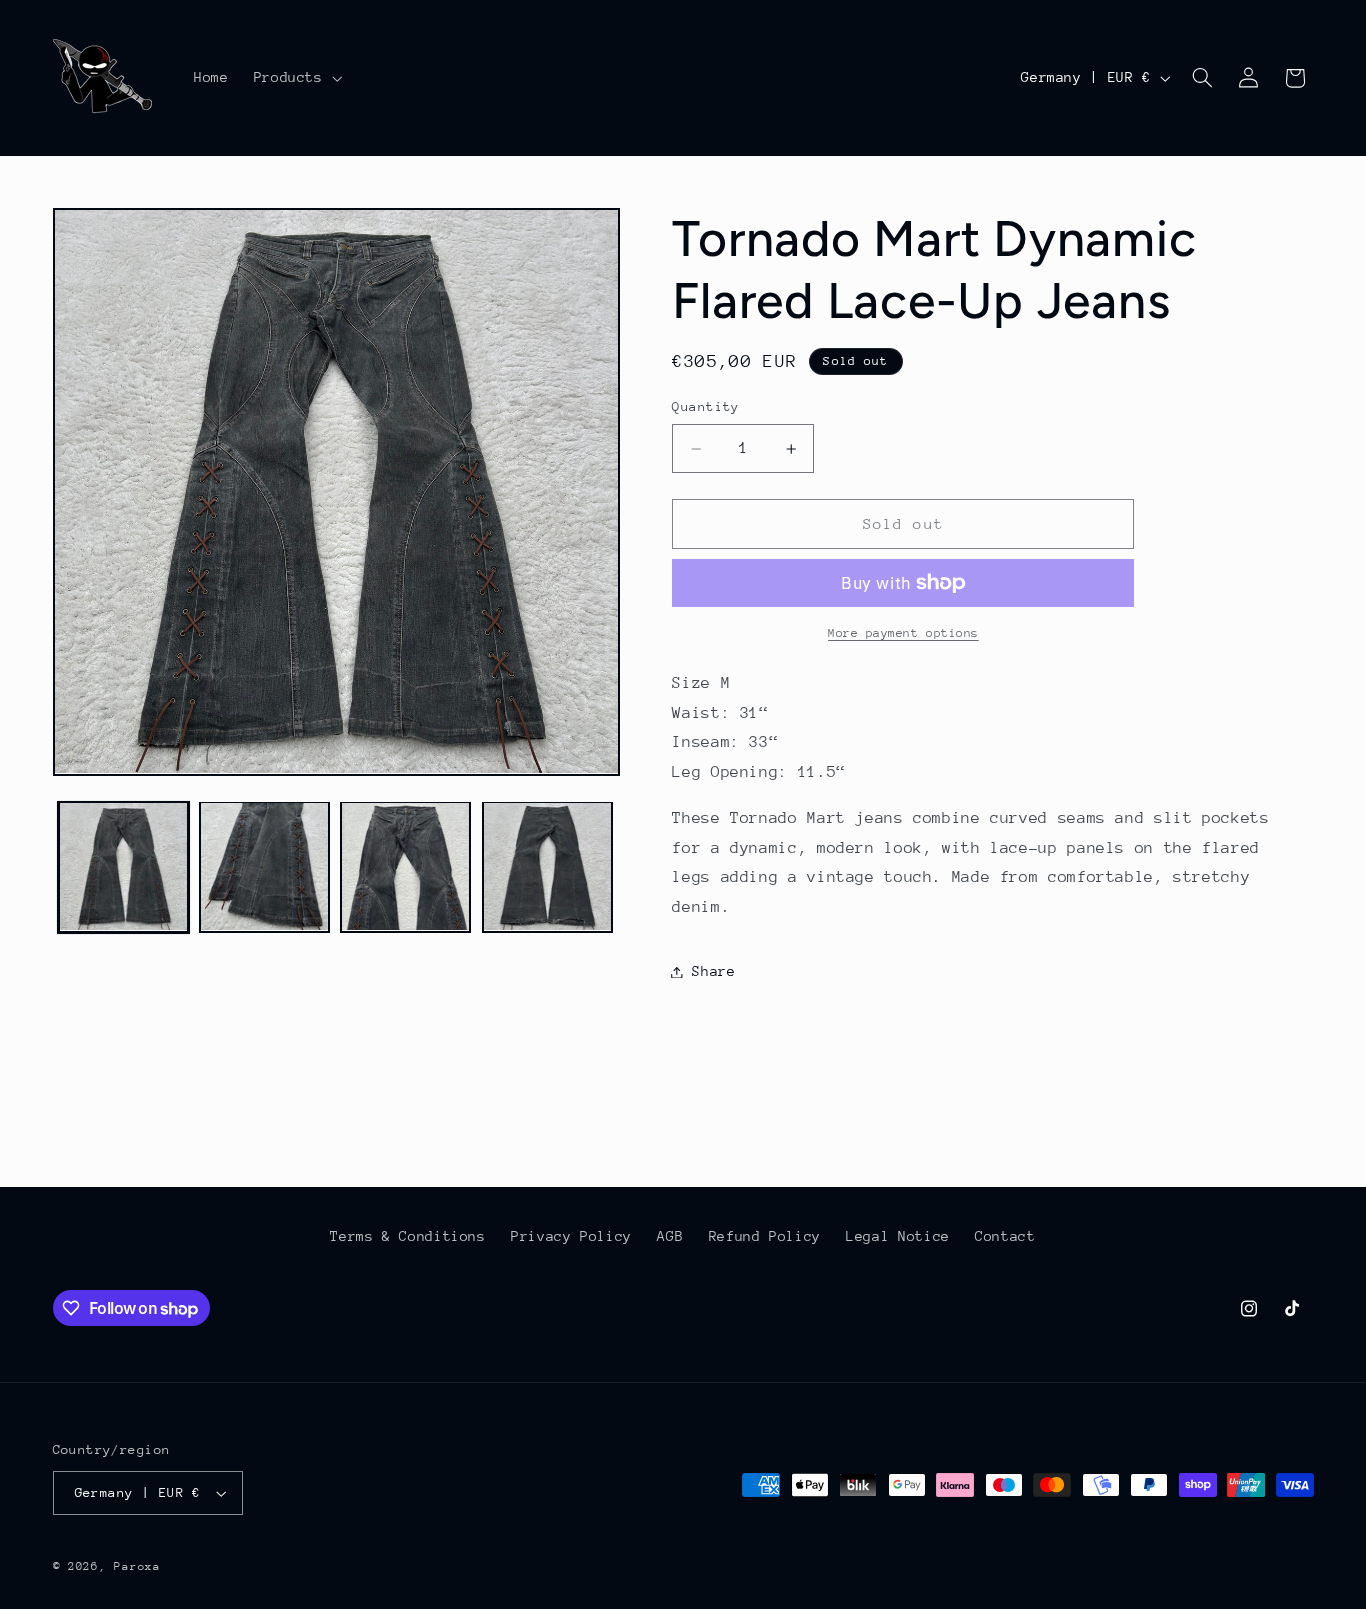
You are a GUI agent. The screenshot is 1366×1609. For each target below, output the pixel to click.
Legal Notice (898, 1236)
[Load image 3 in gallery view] (405, 866)
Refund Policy (765, 1236)
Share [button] (713, 971)
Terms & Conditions (407, 1236)
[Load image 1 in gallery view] (123, 866)
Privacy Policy (571, 1236)
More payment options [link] (903, 633)
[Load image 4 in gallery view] (547, 866)
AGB (670, 1236)
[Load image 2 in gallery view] (264, 866)
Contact (1005, 1236)
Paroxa (137, 1566)
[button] (296, 78)
